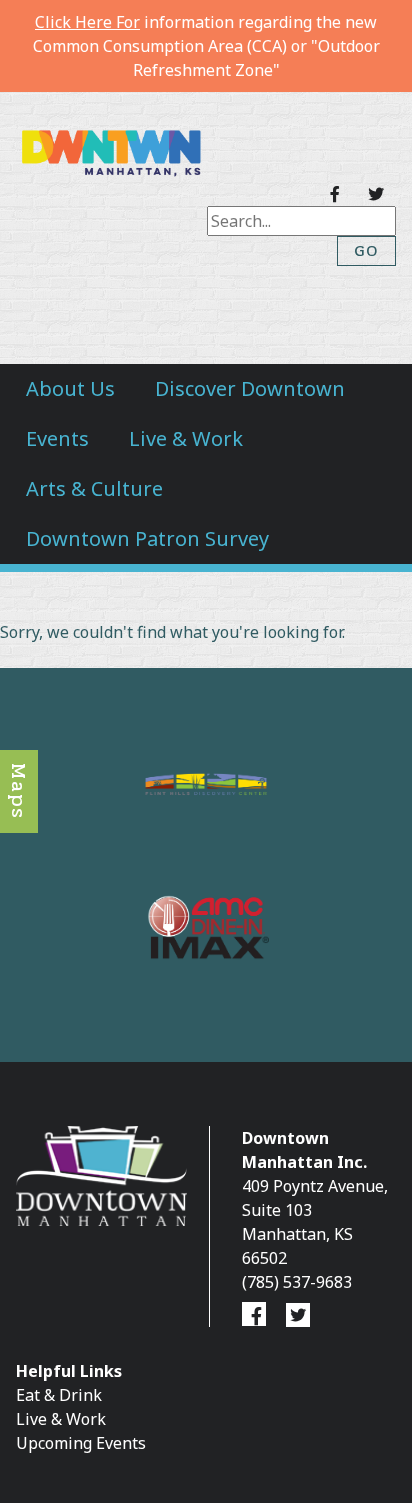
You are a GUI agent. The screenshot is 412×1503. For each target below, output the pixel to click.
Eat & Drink (59, 1395)
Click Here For (87, 22)
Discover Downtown (250, 388)
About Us (70, 388)
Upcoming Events (81, 1443)
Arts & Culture (94, 488)
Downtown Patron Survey (147, 538)
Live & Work (186, 438)
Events (57, 438)
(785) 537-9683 (297, 1282)
